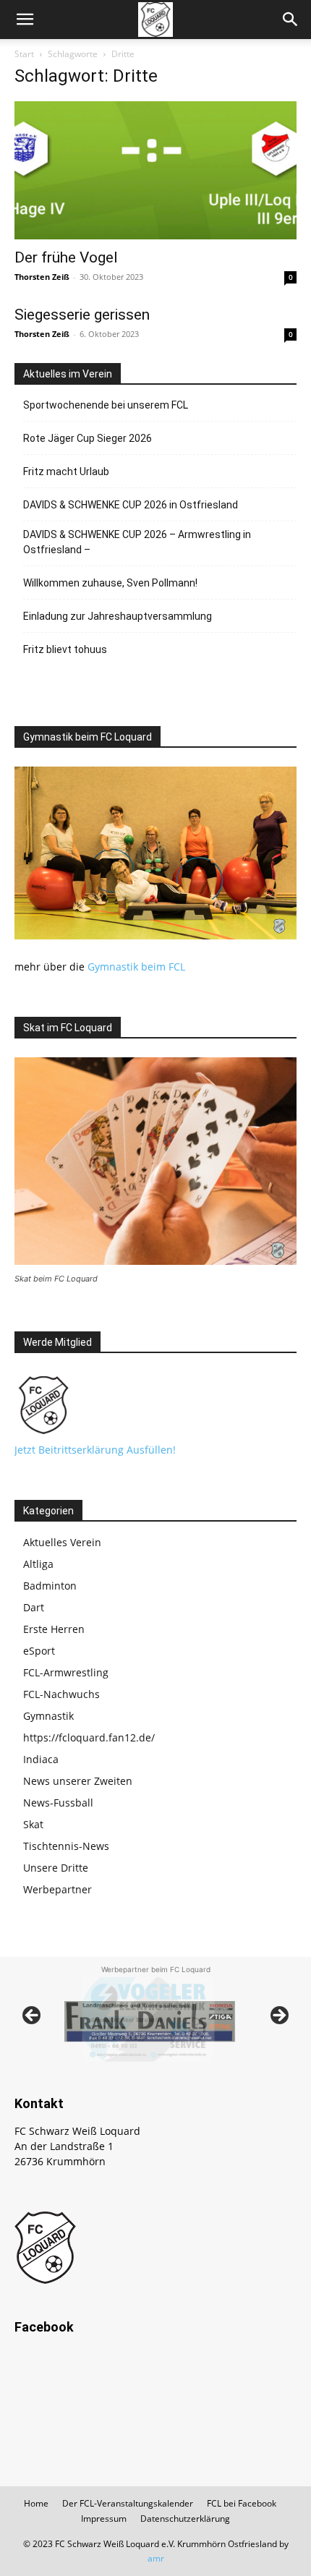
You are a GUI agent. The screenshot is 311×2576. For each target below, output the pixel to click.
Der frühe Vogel (66, 257)
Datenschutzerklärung (185, 2519)
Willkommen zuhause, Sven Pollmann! (110, 583)
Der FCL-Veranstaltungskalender (128, 2503)
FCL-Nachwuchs (61, 1694)
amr (156, 2558)
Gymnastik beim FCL (136, 967)
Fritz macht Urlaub (66, 472)
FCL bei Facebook (242, 2503)
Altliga (38, 1564)
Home (36, 2503)
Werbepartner (57, 1889)
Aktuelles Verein (62, 1542)
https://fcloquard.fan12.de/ (89, 1737)
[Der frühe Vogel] (155, 170)
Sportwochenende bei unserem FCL (106, 405)
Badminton (50, 1586)
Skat (33, 1824)
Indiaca (41, 1759)
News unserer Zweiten (78, 1781)
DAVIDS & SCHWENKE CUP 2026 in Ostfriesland (131, 505)
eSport (39, 1651)
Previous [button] (33, 2016)
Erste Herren (54, 1629)
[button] (25, 20)
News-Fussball (58, 1803)
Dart (34, 1607)
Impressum (104, 2519)
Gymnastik (48, 1716)
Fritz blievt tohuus (65, 649)
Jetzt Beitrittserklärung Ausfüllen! (95, 1450)
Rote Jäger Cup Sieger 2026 (88, 438)
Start (24, 54)
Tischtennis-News (66, 1846)
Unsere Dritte (56, 1868)
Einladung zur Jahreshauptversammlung (118, 616)
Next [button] (278, 2016)
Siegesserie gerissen (82, 315)
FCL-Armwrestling (66, 1672)
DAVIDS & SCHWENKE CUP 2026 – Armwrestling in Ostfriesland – (137, 542)
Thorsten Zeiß (42, 277)
